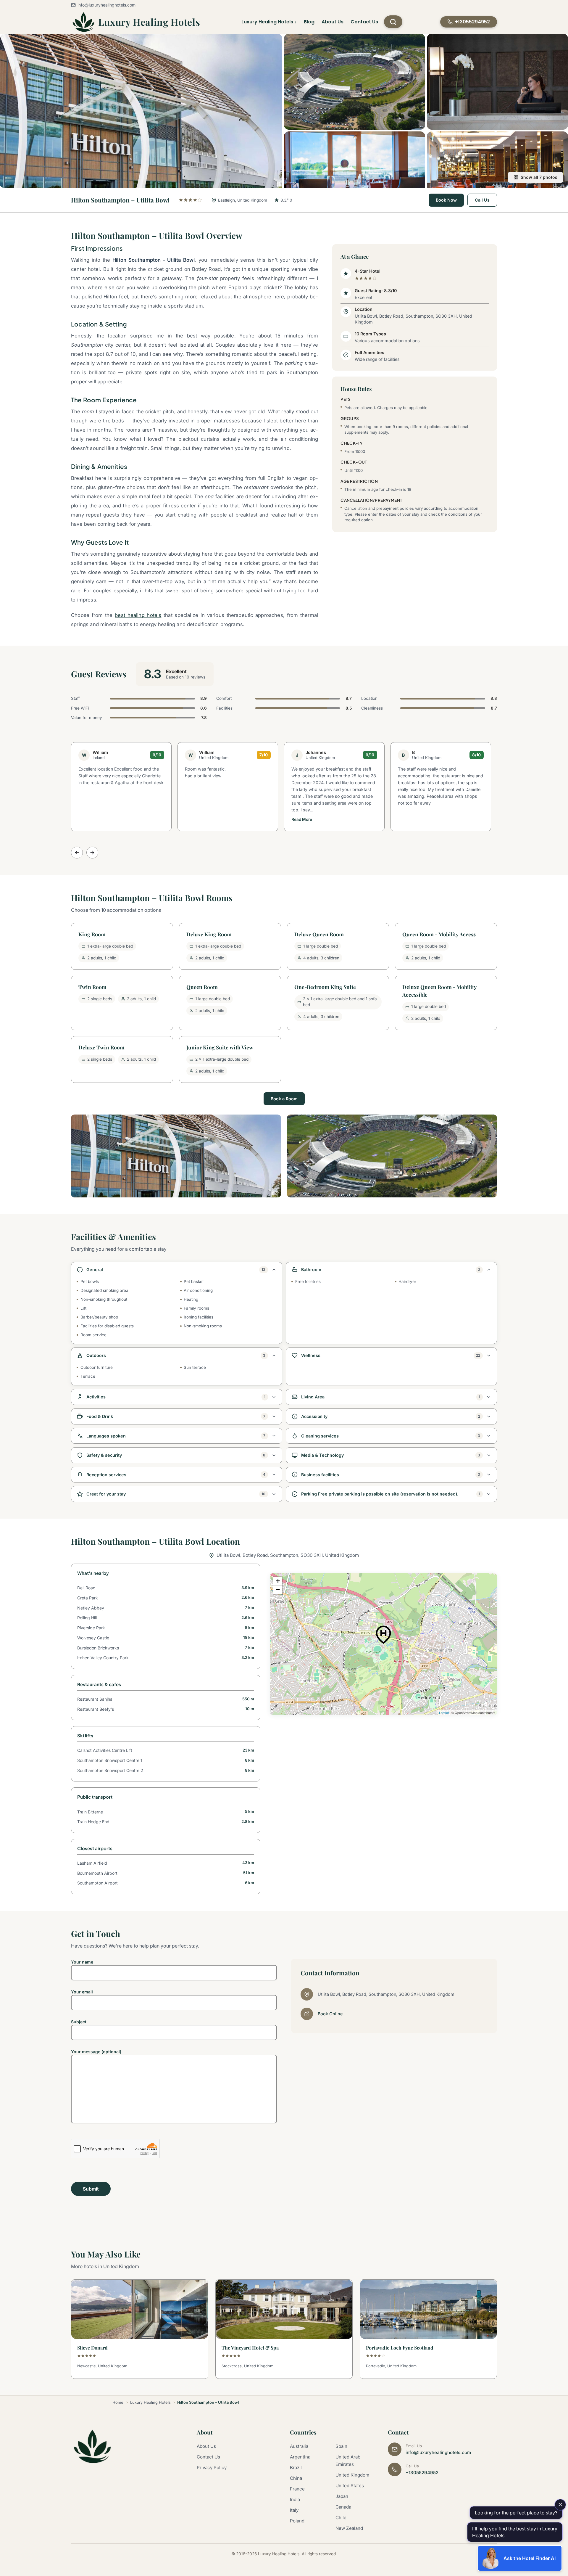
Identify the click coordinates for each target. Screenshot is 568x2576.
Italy (294, 2510)
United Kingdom (352, 2475)
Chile (341, 2518)
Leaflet (444, 1712)
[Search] (393, 22)
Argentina (300, 2457)
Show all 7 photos (539, 177)
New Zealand (349, 2528)
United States (350, 2486)
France (297, 2489)
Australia (299, 2446)
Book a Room (284, 1099)
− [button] (278, 1590)
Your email (82, 1992)
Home (118, 2402)
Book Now (446, 200)
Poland (297, 2521)
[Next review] (92, 853)
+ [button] (278, 1581)
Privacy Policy (212, 2468)
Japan (342, 2496)
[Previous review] (77, 853)
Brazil (296, 2468)
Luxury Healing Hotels (149, 22)
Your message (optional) (96, 2052)
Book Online (330, 2014)
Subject (79, 2022)
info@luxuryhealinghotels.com (106, 5)
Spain (341, 2446)
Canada (343, 2507)
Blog (309, 22)
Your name (82, 1962)
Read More (302, 819)
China (296, 2478)
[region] (383, 1644)
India (295, 2499)
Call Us (482, 200)
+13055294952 (422, 2473)
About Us (333, 22)
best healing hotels (138, 615)
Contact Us (364, 22)
